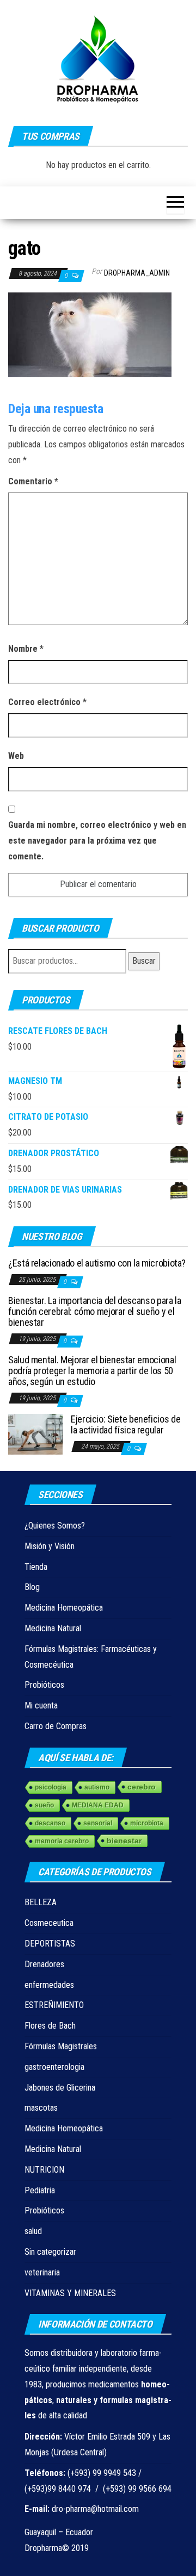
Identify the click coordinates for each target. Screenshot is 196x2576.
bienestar (124, 1841)
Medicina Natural (53, 1628)
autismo (97, 1787)
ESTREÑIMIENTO (54, 2005)
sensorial (98, 1823)
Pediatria (40, 2190)
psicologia (51, 1787)
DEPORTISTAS (50, 1944)
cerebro (142, 1787)
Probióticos (44, 1685)
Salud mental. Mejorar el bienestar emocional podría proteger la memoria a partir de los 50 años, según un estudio (92, 1371)
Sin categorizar (50, 2252)
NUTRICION (44, 2170)
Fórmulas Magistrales (61, 2046)
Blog (32, 1587)
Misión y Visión (50, 1546)
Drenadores (44, 1964)
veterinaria (42, 2272)
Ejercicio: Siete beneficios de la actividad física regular (125, 1424)
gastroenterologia (54, 2067)
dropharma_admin (137, 273)
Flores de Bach (50, 2026)
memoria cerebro (62, 1841)
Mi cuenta (41, 1705)
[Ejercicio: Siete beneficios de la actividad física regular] (35, 1434)
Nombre (26, 649)
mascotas (41, 2108)
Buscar (144, 961)
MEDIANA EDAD (98, 1805)
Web (16, 756)
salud (33, 2231)
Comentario (33, 481)
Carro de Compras (56, 1726)
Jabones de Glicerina (60, 2088)
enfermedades (49, 1985)
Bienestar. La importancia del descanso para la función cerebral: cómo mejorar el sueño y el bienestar (94, 1311)
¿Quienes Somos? (55, 1526)
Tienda (36, 1567)
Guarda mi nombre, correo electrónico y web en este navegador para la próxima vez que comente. (97, 841)
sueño (44, 1805)
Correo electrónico (47, 702)
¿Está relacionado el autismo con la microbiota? (97, 1263)
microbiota (147, 1823)
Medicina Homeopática (64, 1608)
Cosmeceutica (49, 1923)
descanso (50, 1823)
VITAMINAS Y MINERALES (70, 2293)
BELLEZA (41, 1902)
